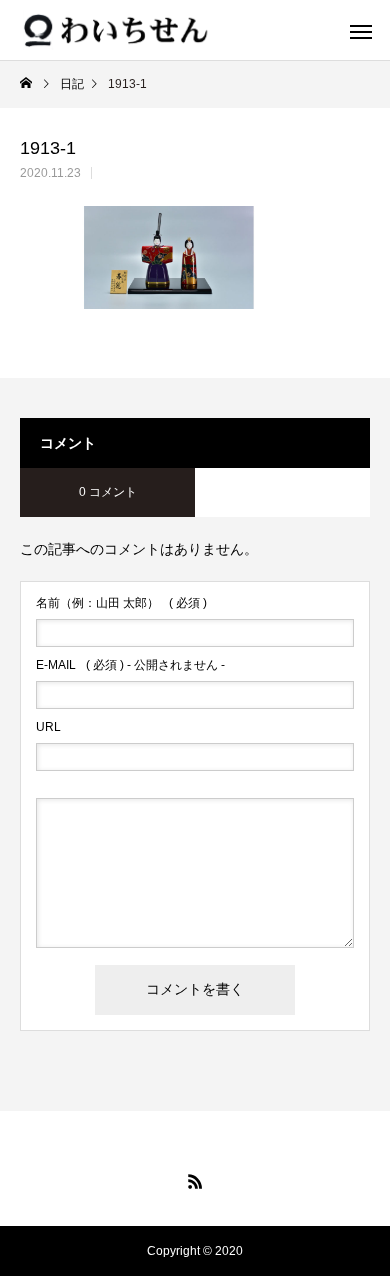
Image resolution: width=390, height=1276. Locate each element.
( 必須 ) (121, 603)
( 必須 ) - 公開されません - (130, 665)
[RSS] (195, 1181)
